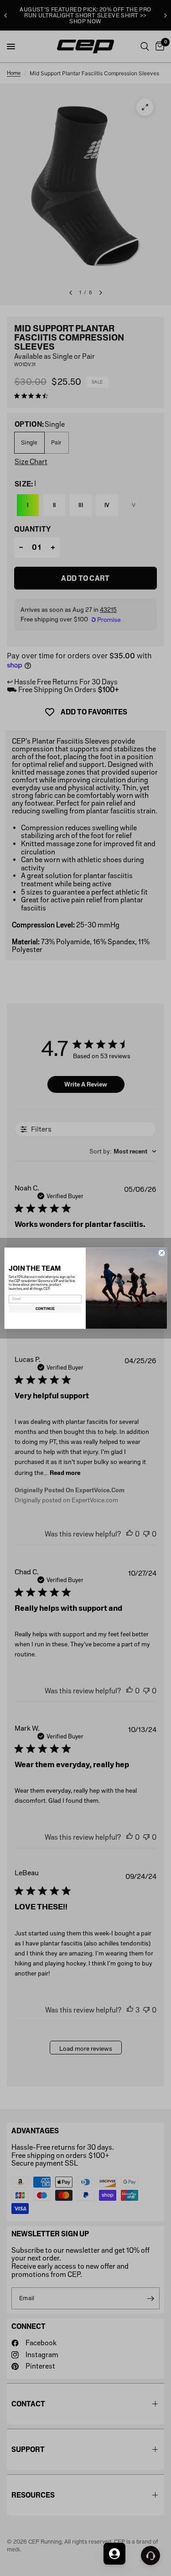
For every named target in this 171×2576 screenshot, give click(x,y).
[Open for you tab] (114, 2554)
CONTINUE (45, 1309)
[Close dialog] (161, 1253)
